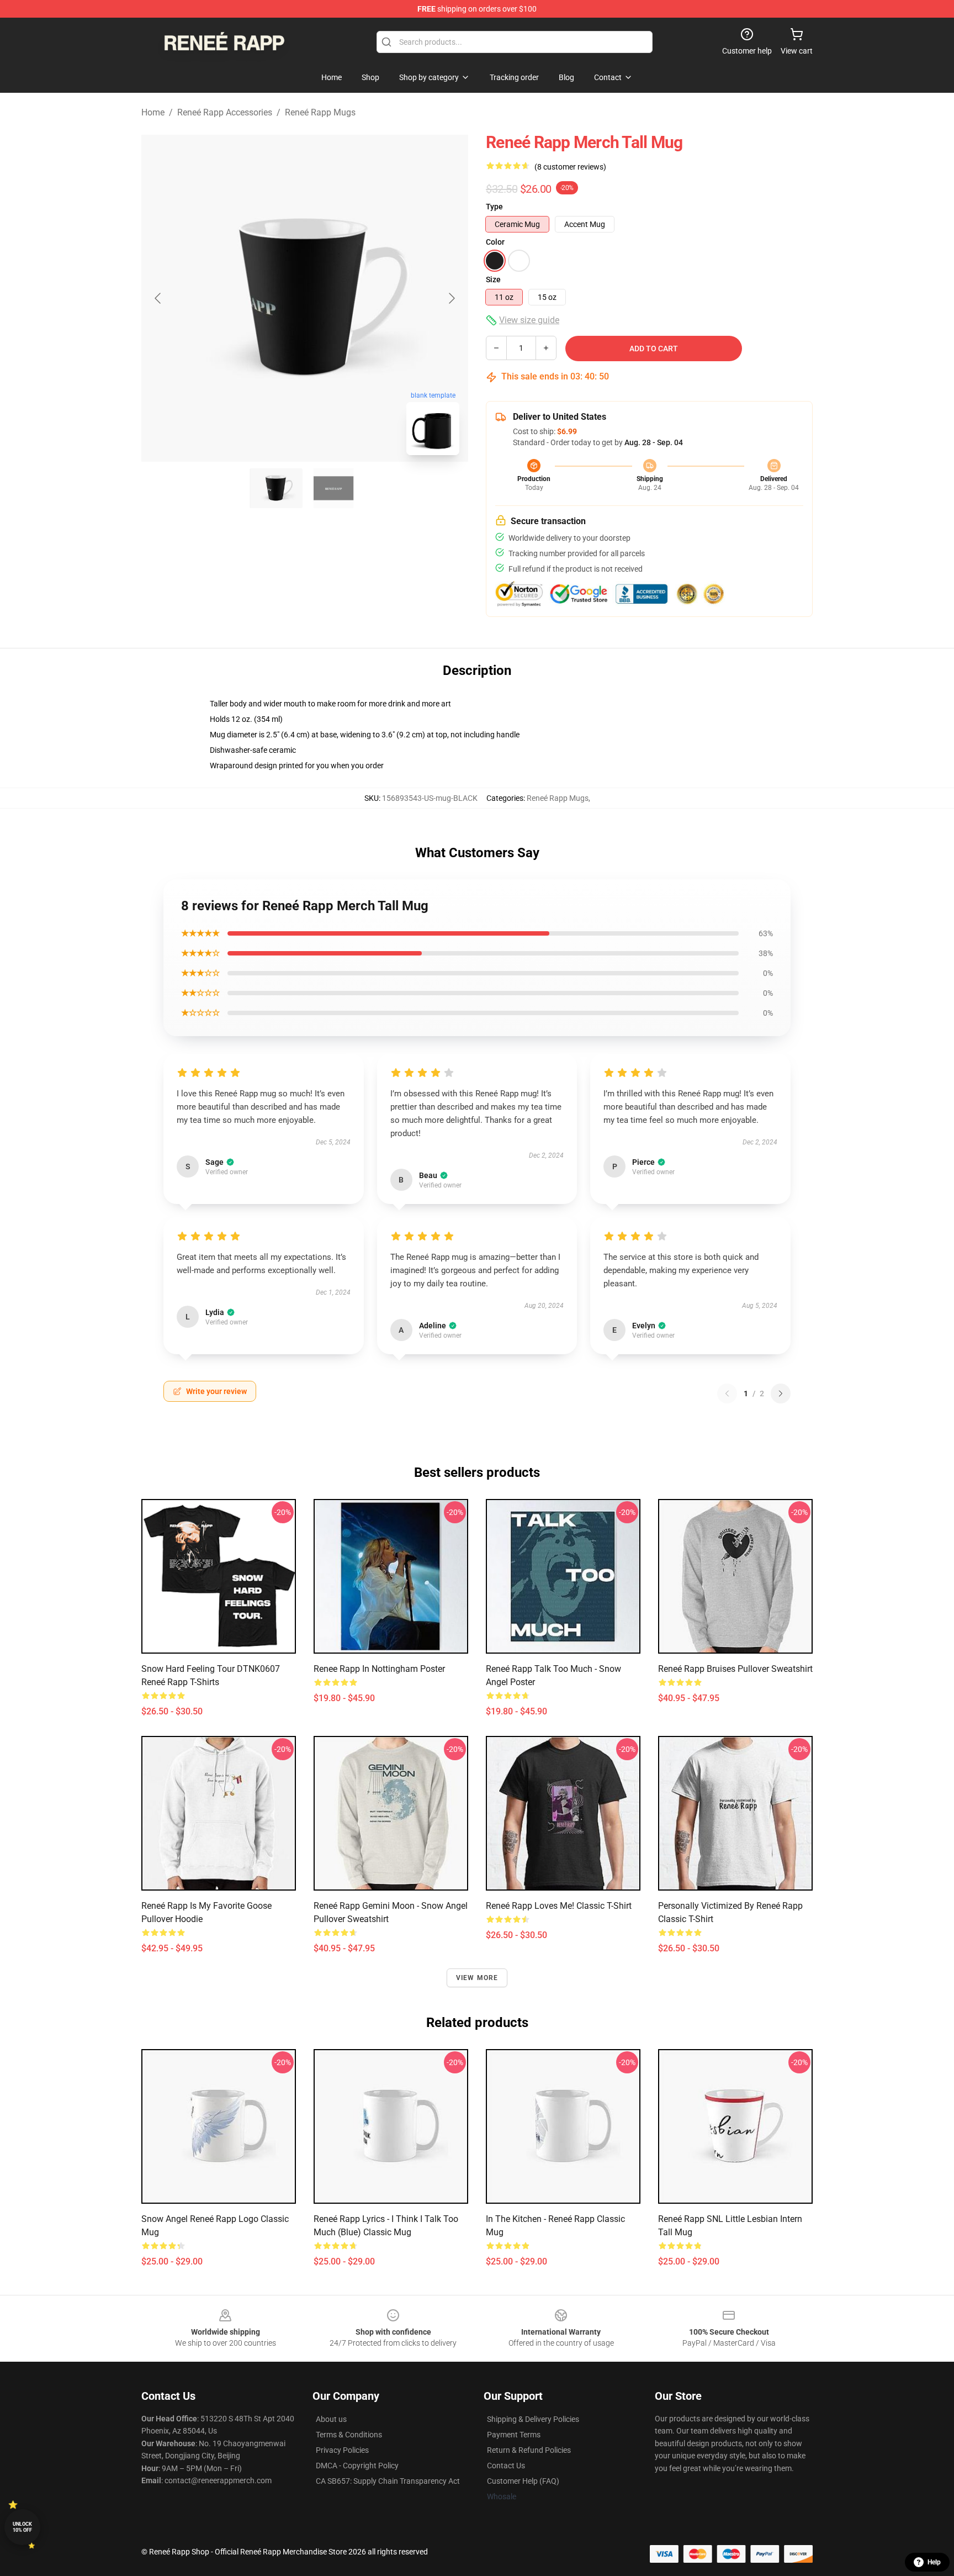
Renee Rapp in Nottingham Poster (379, 1669)
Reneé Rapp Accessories (225, 112)
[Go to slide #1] (276, 488)
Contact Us (506, 2466)
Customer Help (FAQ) (523, 2481)
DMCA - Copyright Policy (357, 2466)
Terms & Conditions (349, 2435)
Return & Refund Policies (529, 2450)
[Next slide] (451, 298)
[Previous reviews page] (727, 1393)
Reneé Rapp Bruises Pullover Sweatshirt (735, 1669)
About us (331, 2419)
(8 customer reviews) (570, 167)
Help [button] (934, 2562)
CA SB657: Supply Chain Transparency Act (388, 2481)
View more (477, 1978)
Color (495, 242)
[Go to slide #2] (333, 488)
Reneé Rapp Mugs (320, 112)
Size (493, 279)
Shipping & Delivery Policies (533, 2419)
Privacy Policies (342, 2450)
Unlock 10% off (22, 2527)
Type (494, 207)
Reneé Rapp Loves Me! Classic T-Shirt (559, 1906)
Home (153, 112)
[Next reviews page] (781, 1393)
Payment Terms (514, 2435)
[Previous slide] (158, 298)
